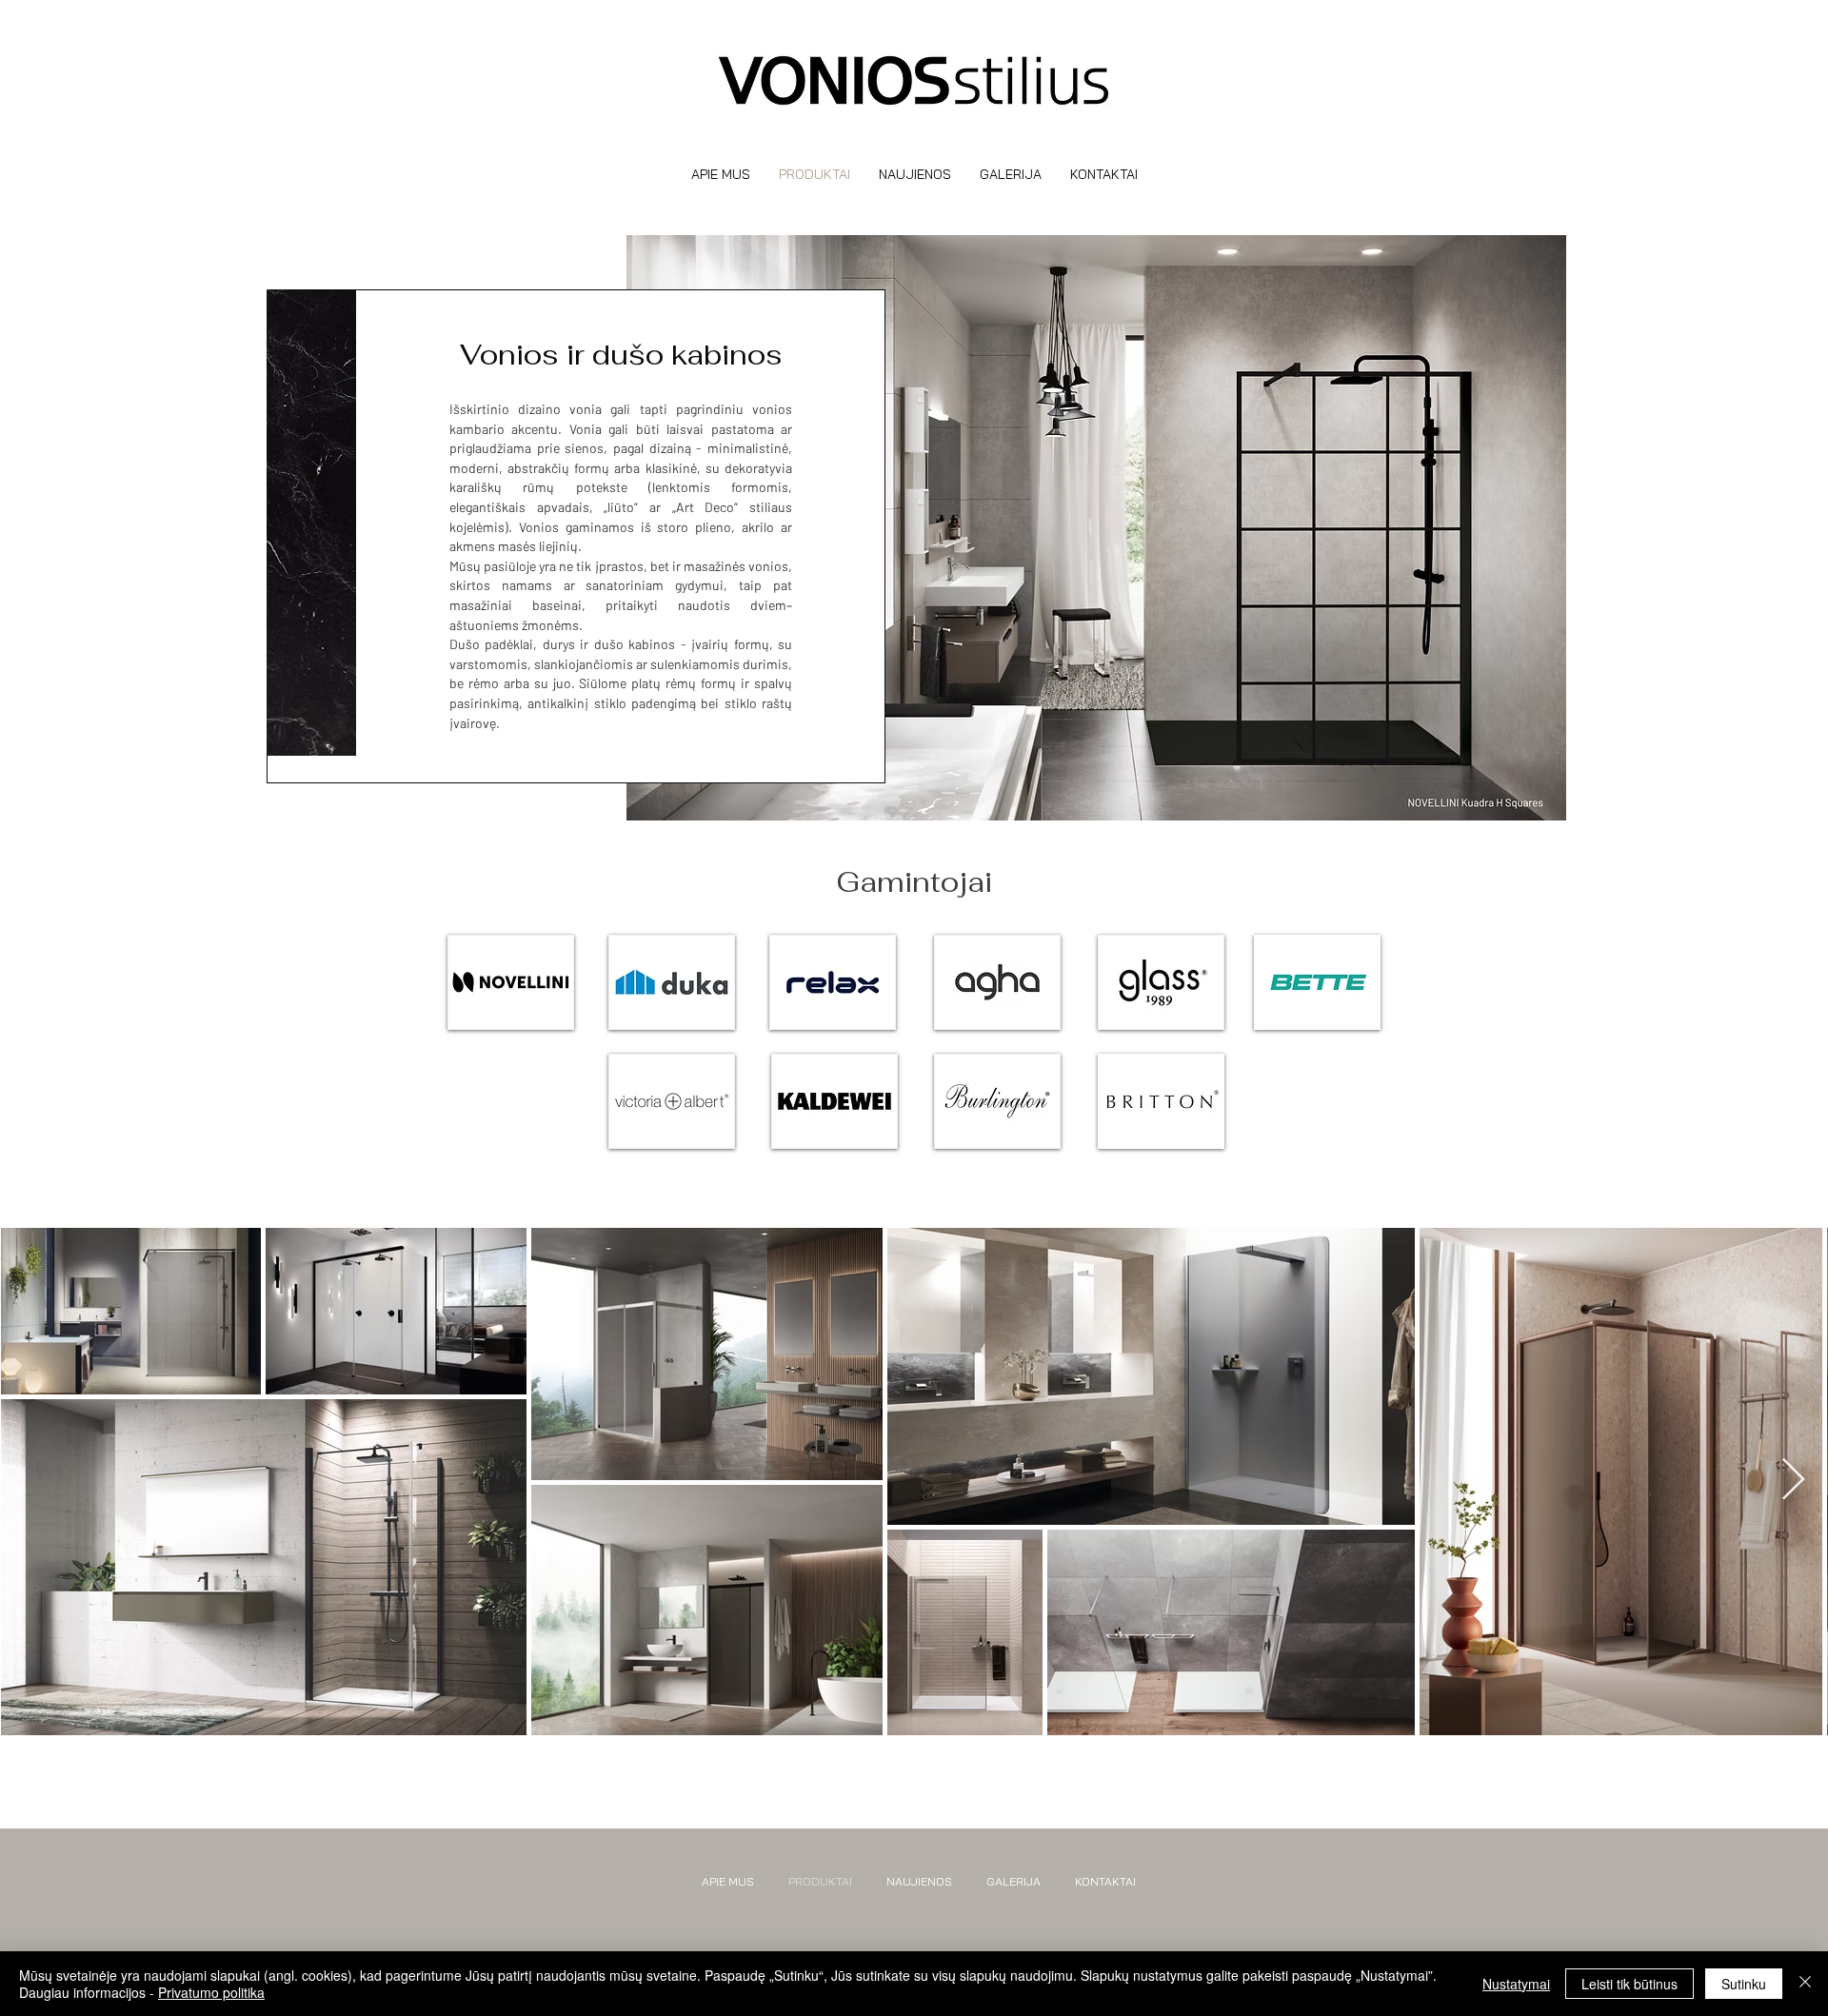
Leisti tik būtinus (1629, 1984)
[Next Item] (1793, 1481)
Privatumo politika (211, 1992)
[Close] (1805, 1984)
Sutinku (1744, 1984)
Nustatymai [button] (1516, 1984)
